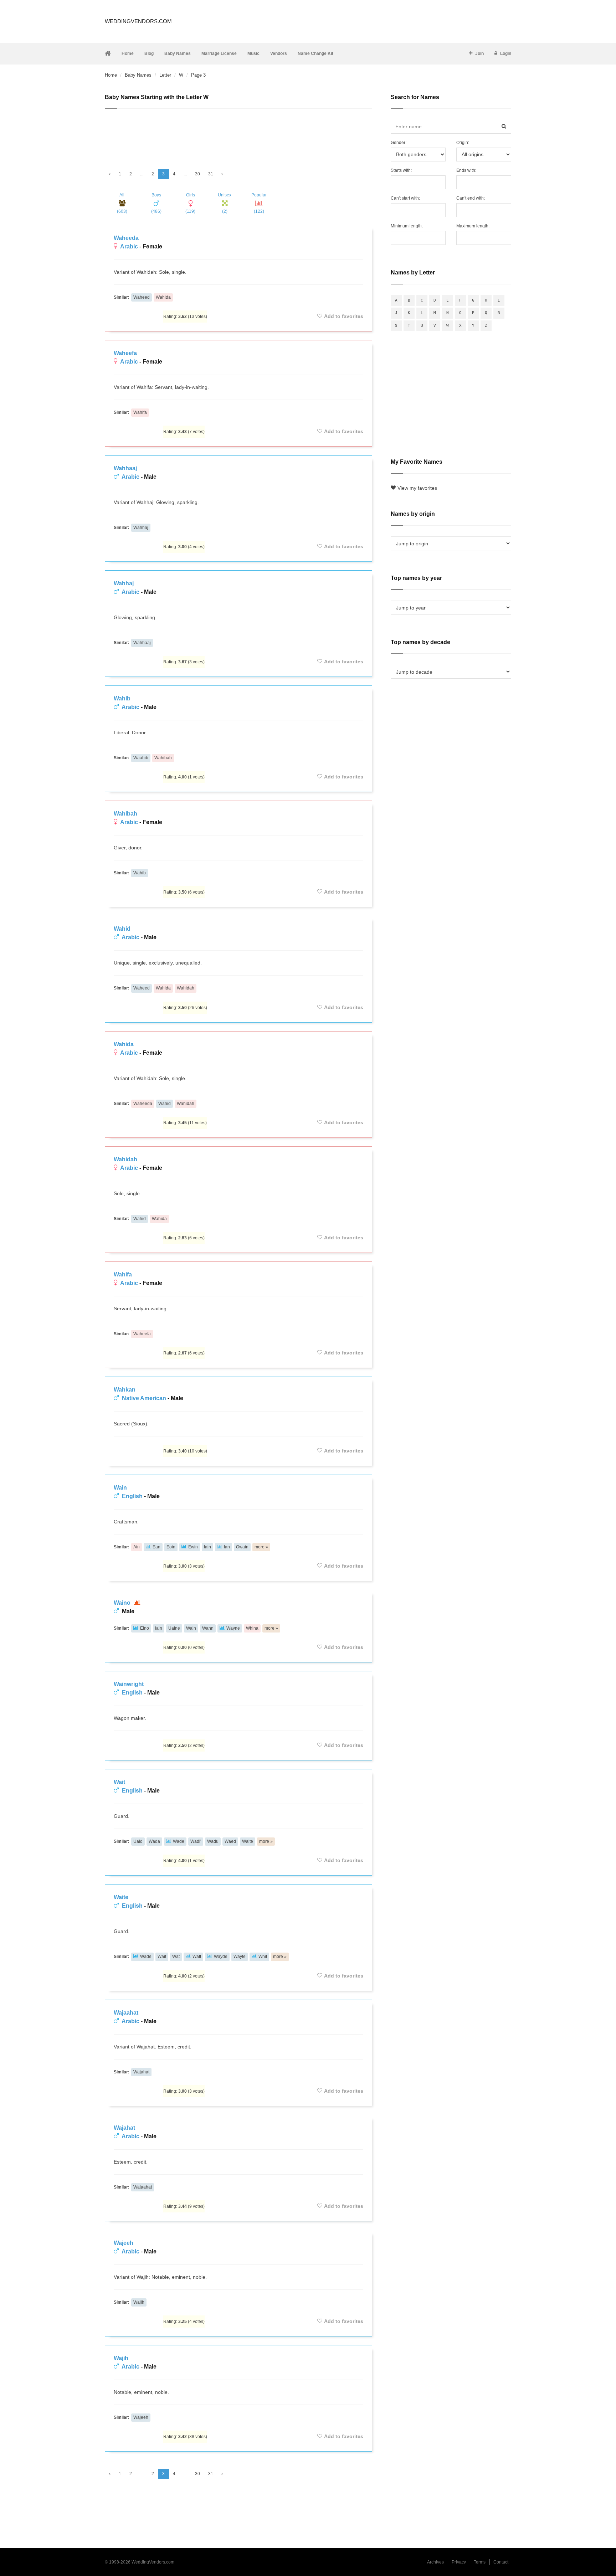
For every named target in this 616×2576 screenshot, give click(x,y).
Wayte (240, 1957)
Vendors (279, 53)
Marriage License (219, 53)
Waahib (141, 758)
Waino (123, 1603)
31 (211, 174)
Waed (230, 1841)
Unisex (225, 203)
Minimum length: (407, 226)
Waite (248, 1841)
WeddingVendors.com (138, 21)
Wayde (221, 1957)
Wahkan (125, 1390)
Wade (179, 1841)
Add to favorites (344, 316)
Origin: (463, 143)
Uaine (174, 1628)
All (122, 203)
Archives (435, 2562)
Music (253, 53)
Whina (252, 1628)
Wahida (163, 297)
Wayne (233, 1628)
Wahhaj (141, 528)
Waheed (142, 297)
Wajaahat (126, 2013)
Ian (227, 1547)
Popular (259, 203)
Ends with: (466, 170)
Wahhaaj (125, 468)
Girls (190, 203)
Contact (501, 2562)
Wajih (139, 2302)
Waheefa (125, 353)
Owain (242, 1547)
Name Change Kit (315, 53)
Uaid (138, 1841)
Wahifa (140, 412)
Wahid (122, 929)
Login (506, 53)
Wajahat (141, 2072)
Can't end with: (471, 198)
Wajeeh (124, 2243)
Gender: (399, 143)
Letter (165, 75)
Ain (137, 1547)
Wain (120, 1488)
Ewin (193, 1547)
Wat (176, 1957)
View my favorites (417, 488)
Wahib (122, 698)
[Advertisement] (238, 136)
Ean (156, 1547)
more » (261, 1547)
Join (479, 53)
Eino (145, 1628)
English (132, 1496)
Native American (144, 1398)
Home (128, 53)
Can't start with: (405, 198)
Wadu (213, 1841)
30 (197, 174)
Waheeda (126, 238)
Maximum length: (473, 226)
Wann (208, 1628)
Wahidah (186, 988)
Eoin (171, 1547)
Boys (156, 203)
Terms (480, 2562)
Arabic (129, 246)
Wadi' (196, 1841)
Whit (263, 1957)
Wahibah (163, 758)
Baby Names (178, 53)
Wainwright (129, 1684)
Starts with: (401, 170)
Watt (197, 1957)
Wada (154, 1841)
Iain (207, 1547)
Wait (119, 1782)
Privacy (459, 2562)
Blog (149, 53)
